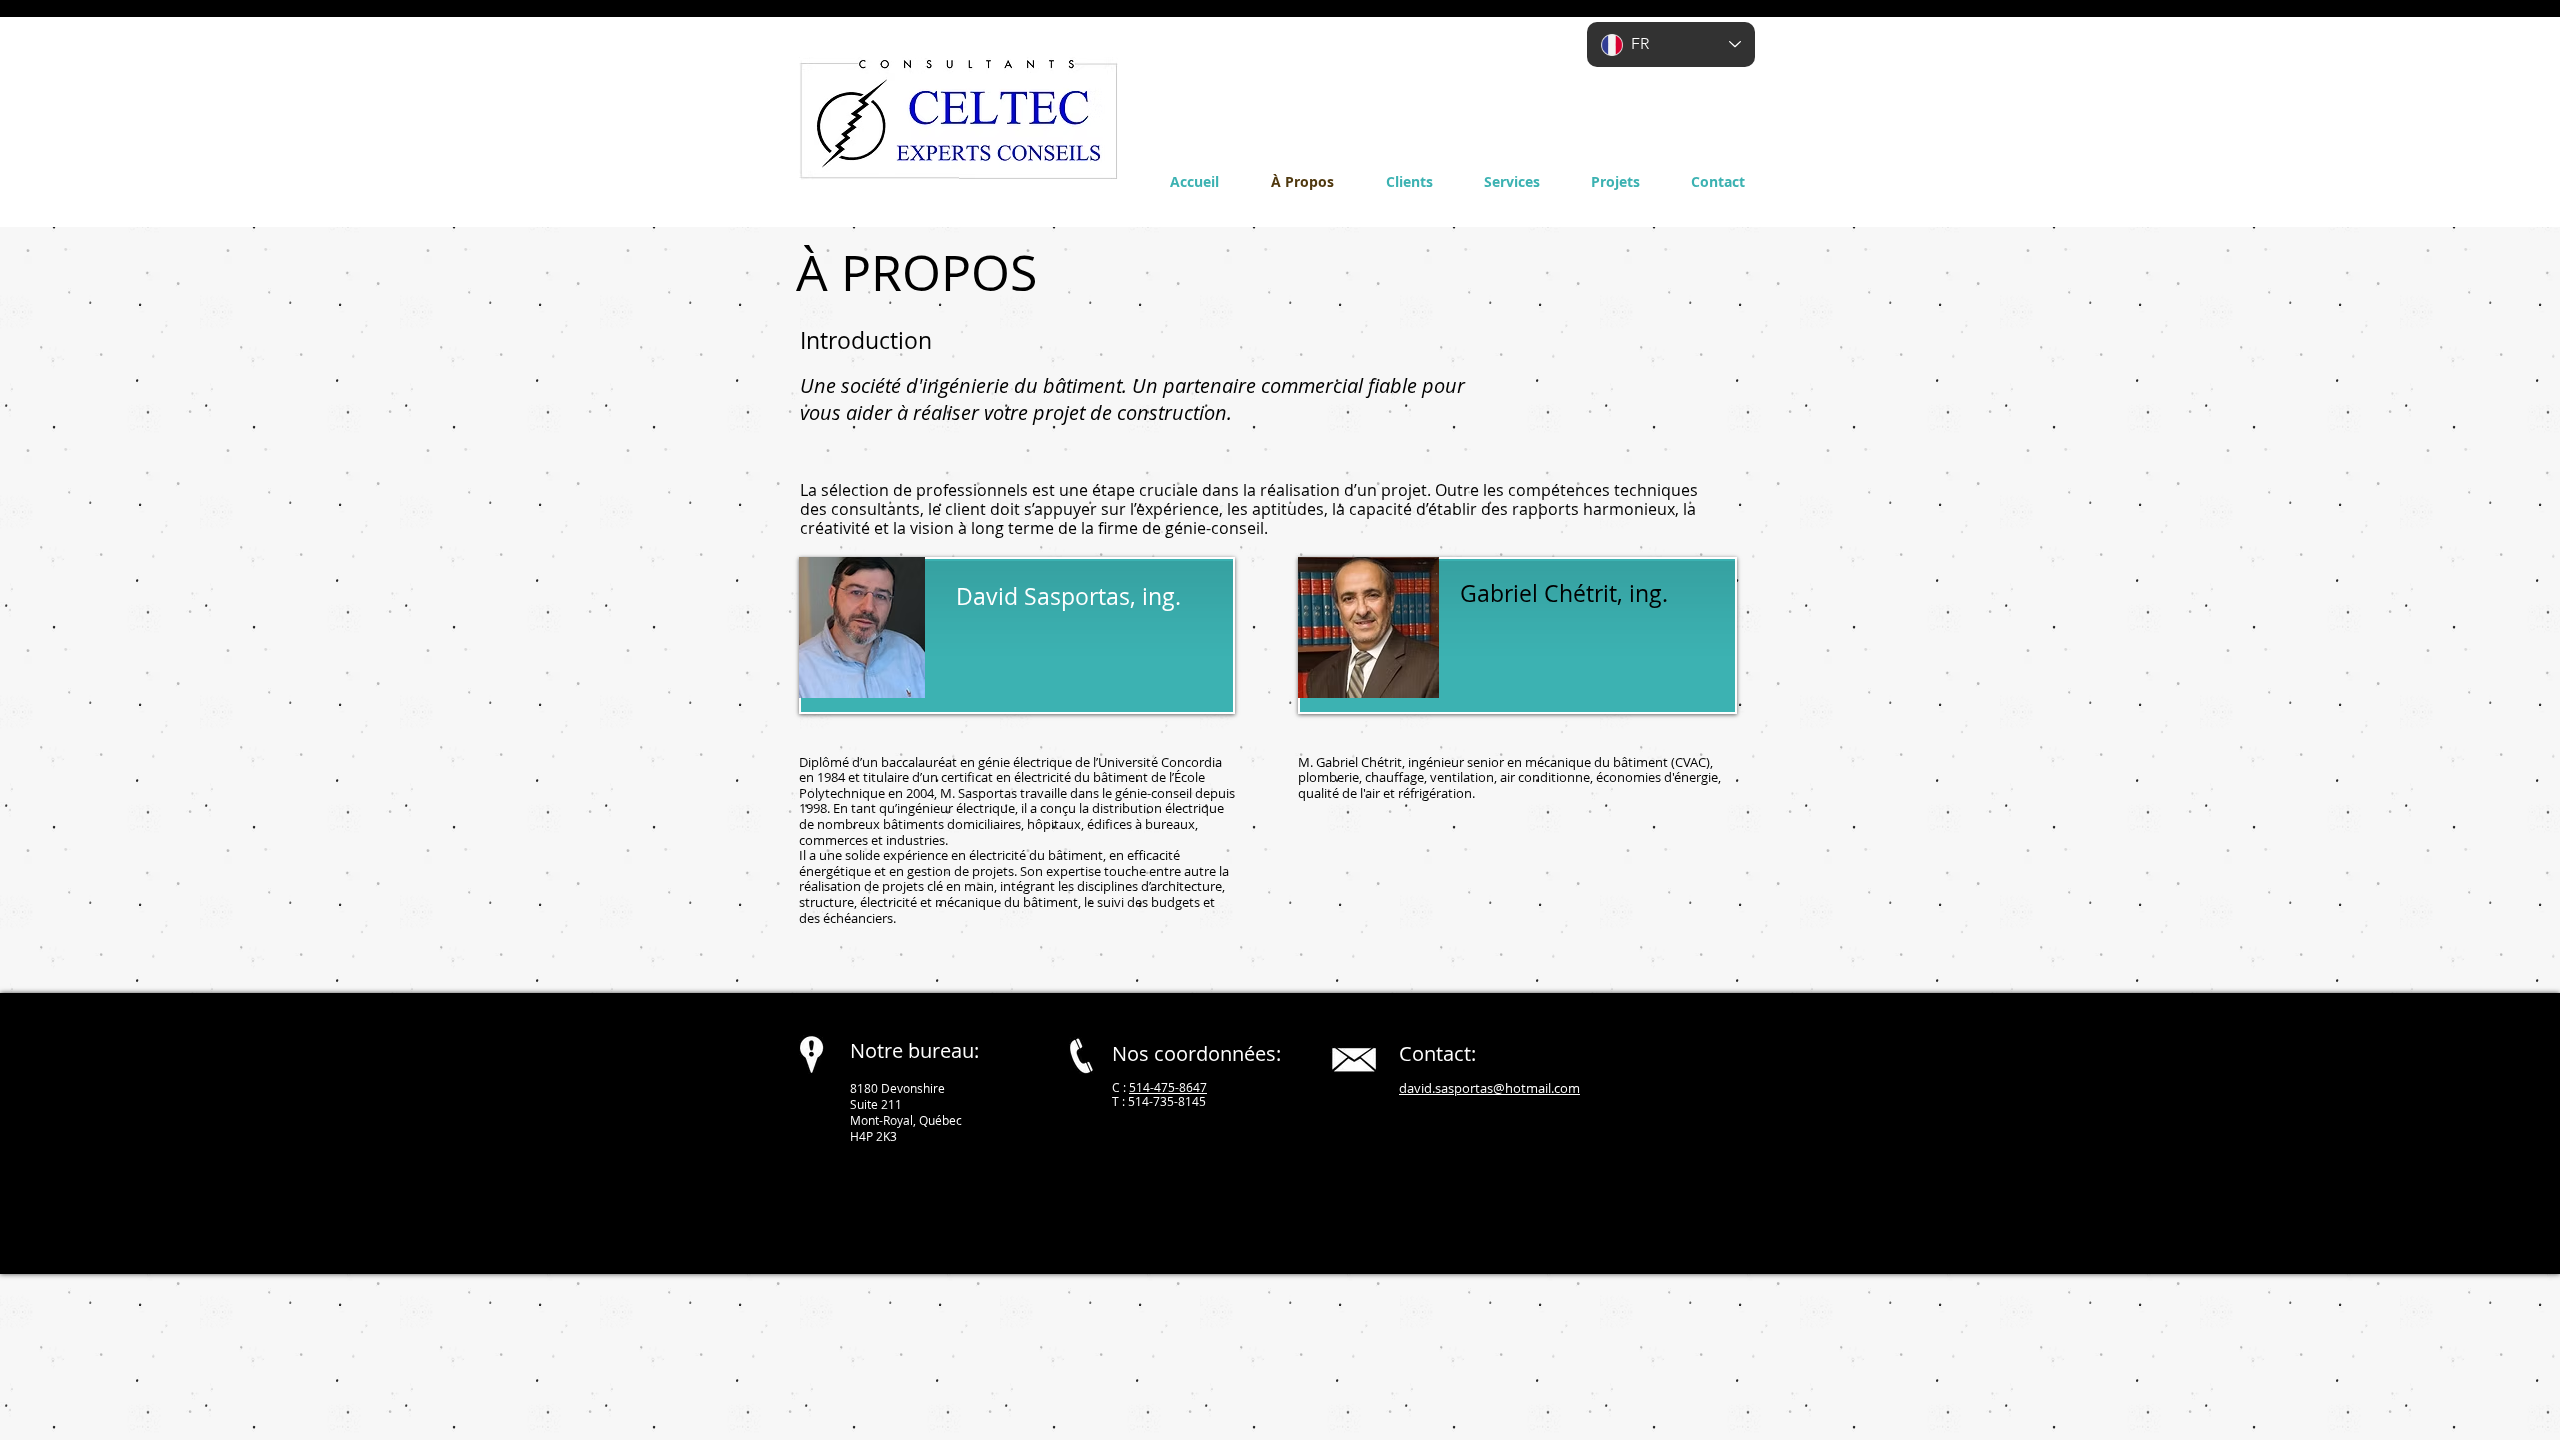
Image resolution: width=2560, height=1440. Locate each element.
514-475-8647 (1168, 1087)
